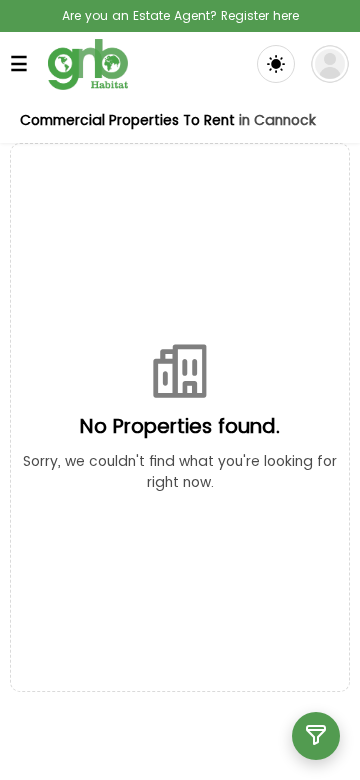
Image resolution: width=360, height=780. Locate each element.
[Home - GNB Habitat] (88, 64)
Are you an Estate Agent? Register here (180, 15)
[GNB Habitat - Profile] (330, 64)
